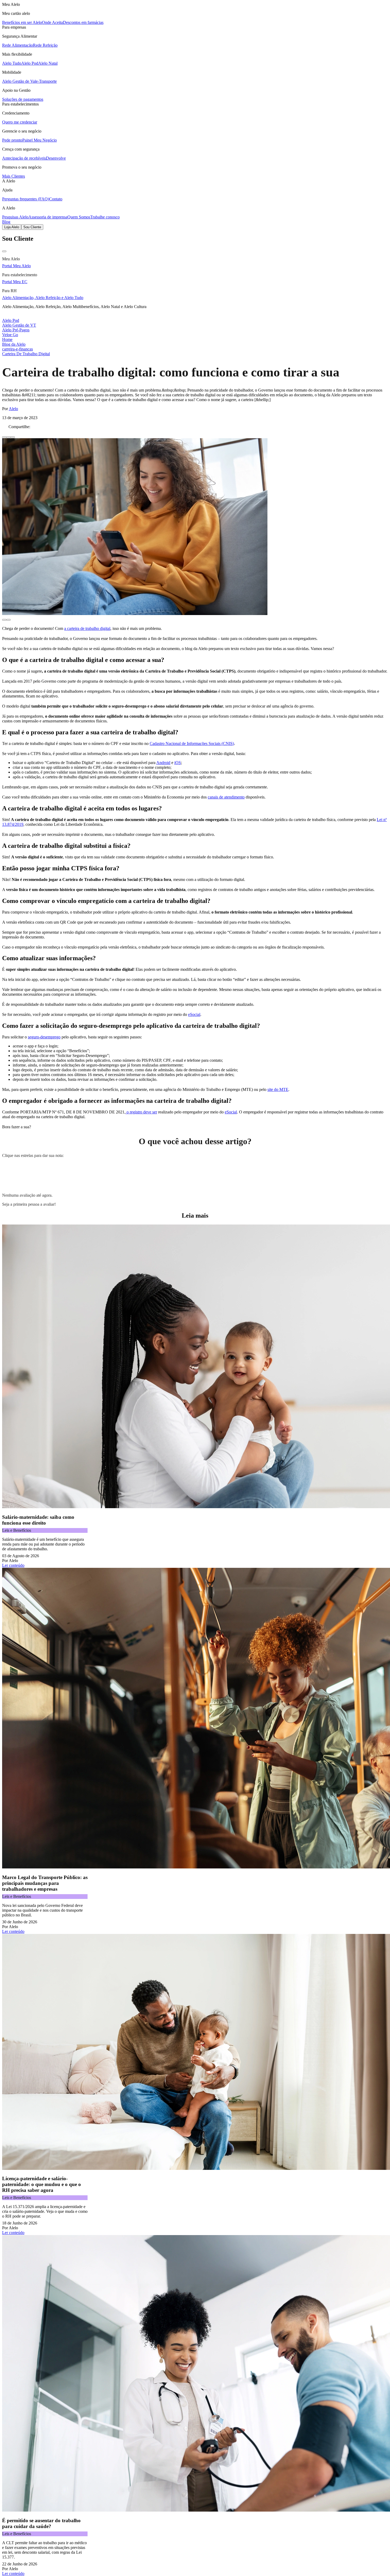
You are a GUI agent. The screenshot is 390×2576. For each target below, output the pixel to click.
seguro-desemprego (44, 1037)
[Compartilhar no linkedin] (8, 437)
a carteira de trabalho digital (87, 628)
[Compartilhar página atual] (13, 437)
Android (163, 763)
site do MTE (278, 1089)
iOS (178, 763)
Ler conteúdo (13, 1565)
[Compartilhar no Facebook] (4, 437)
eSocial (194, 1014)
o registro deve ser (141, 1112)
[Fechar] (4, 251)
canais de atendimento (226, 797)
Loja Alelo (12, 227)
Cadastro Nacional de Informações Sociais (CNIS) (192, 743)
